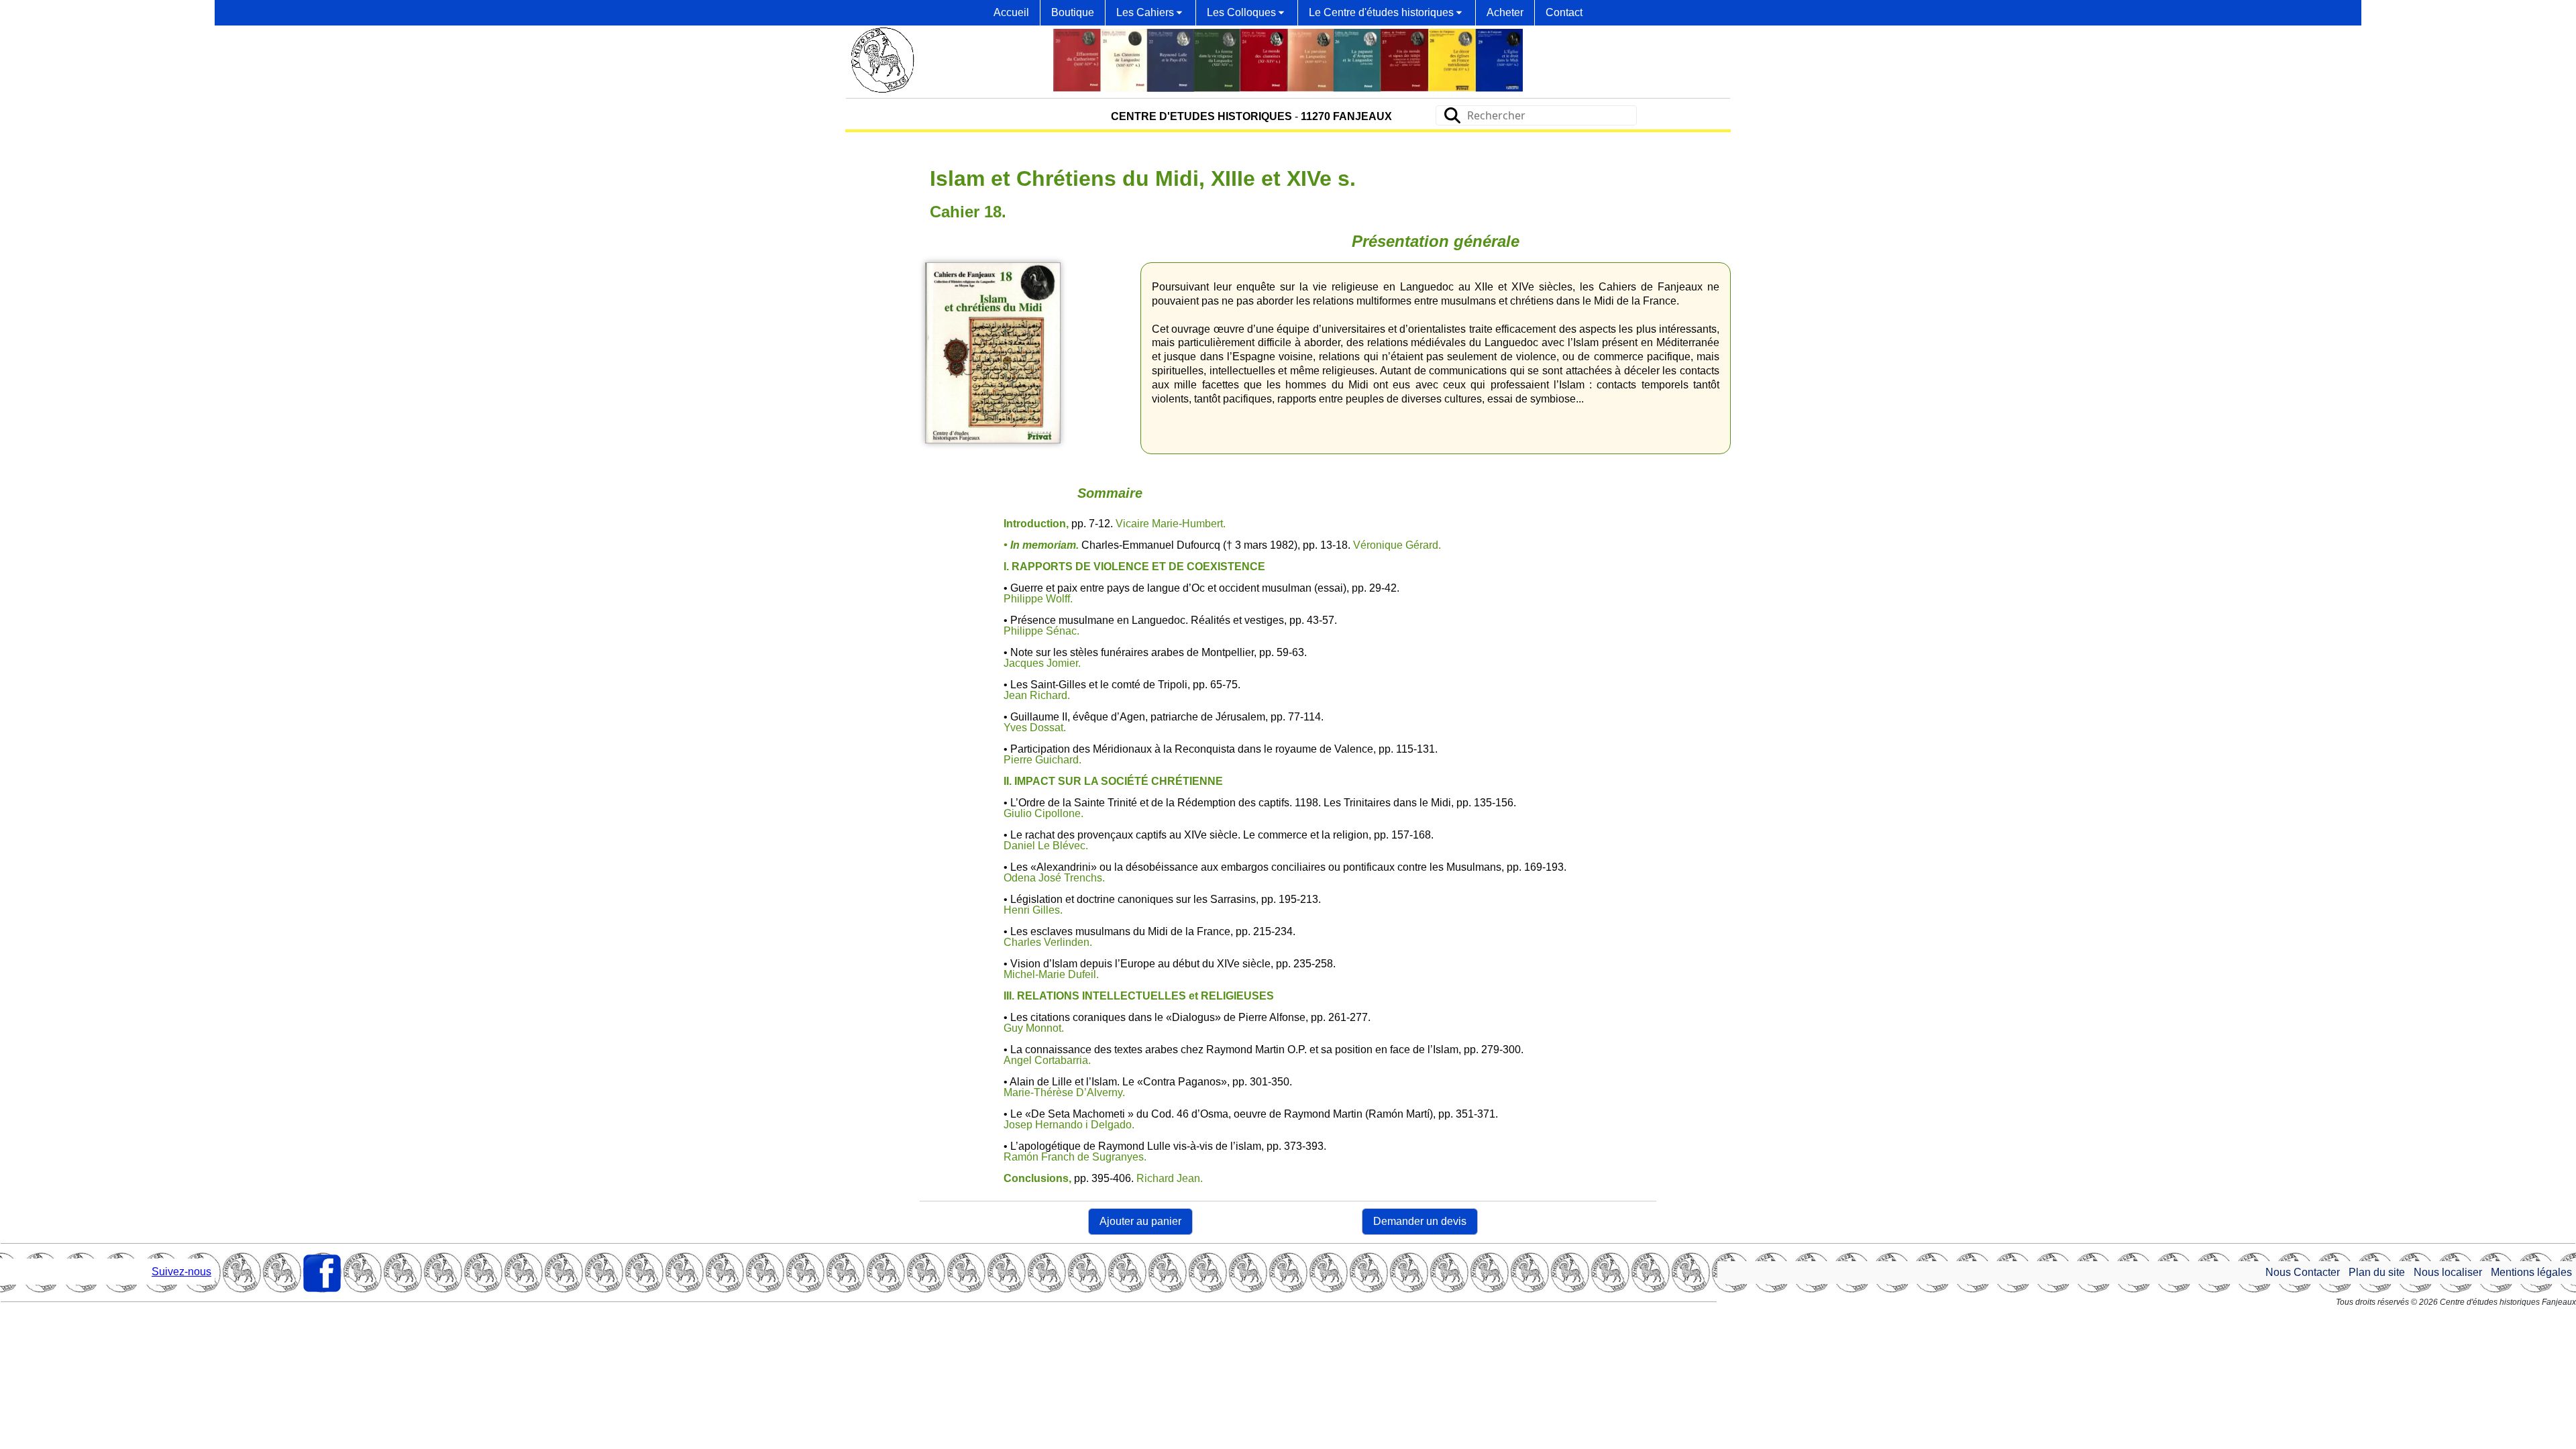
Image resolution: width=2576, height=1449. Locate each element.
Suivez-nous (181, 1272)
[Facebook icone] (322, 1273)
